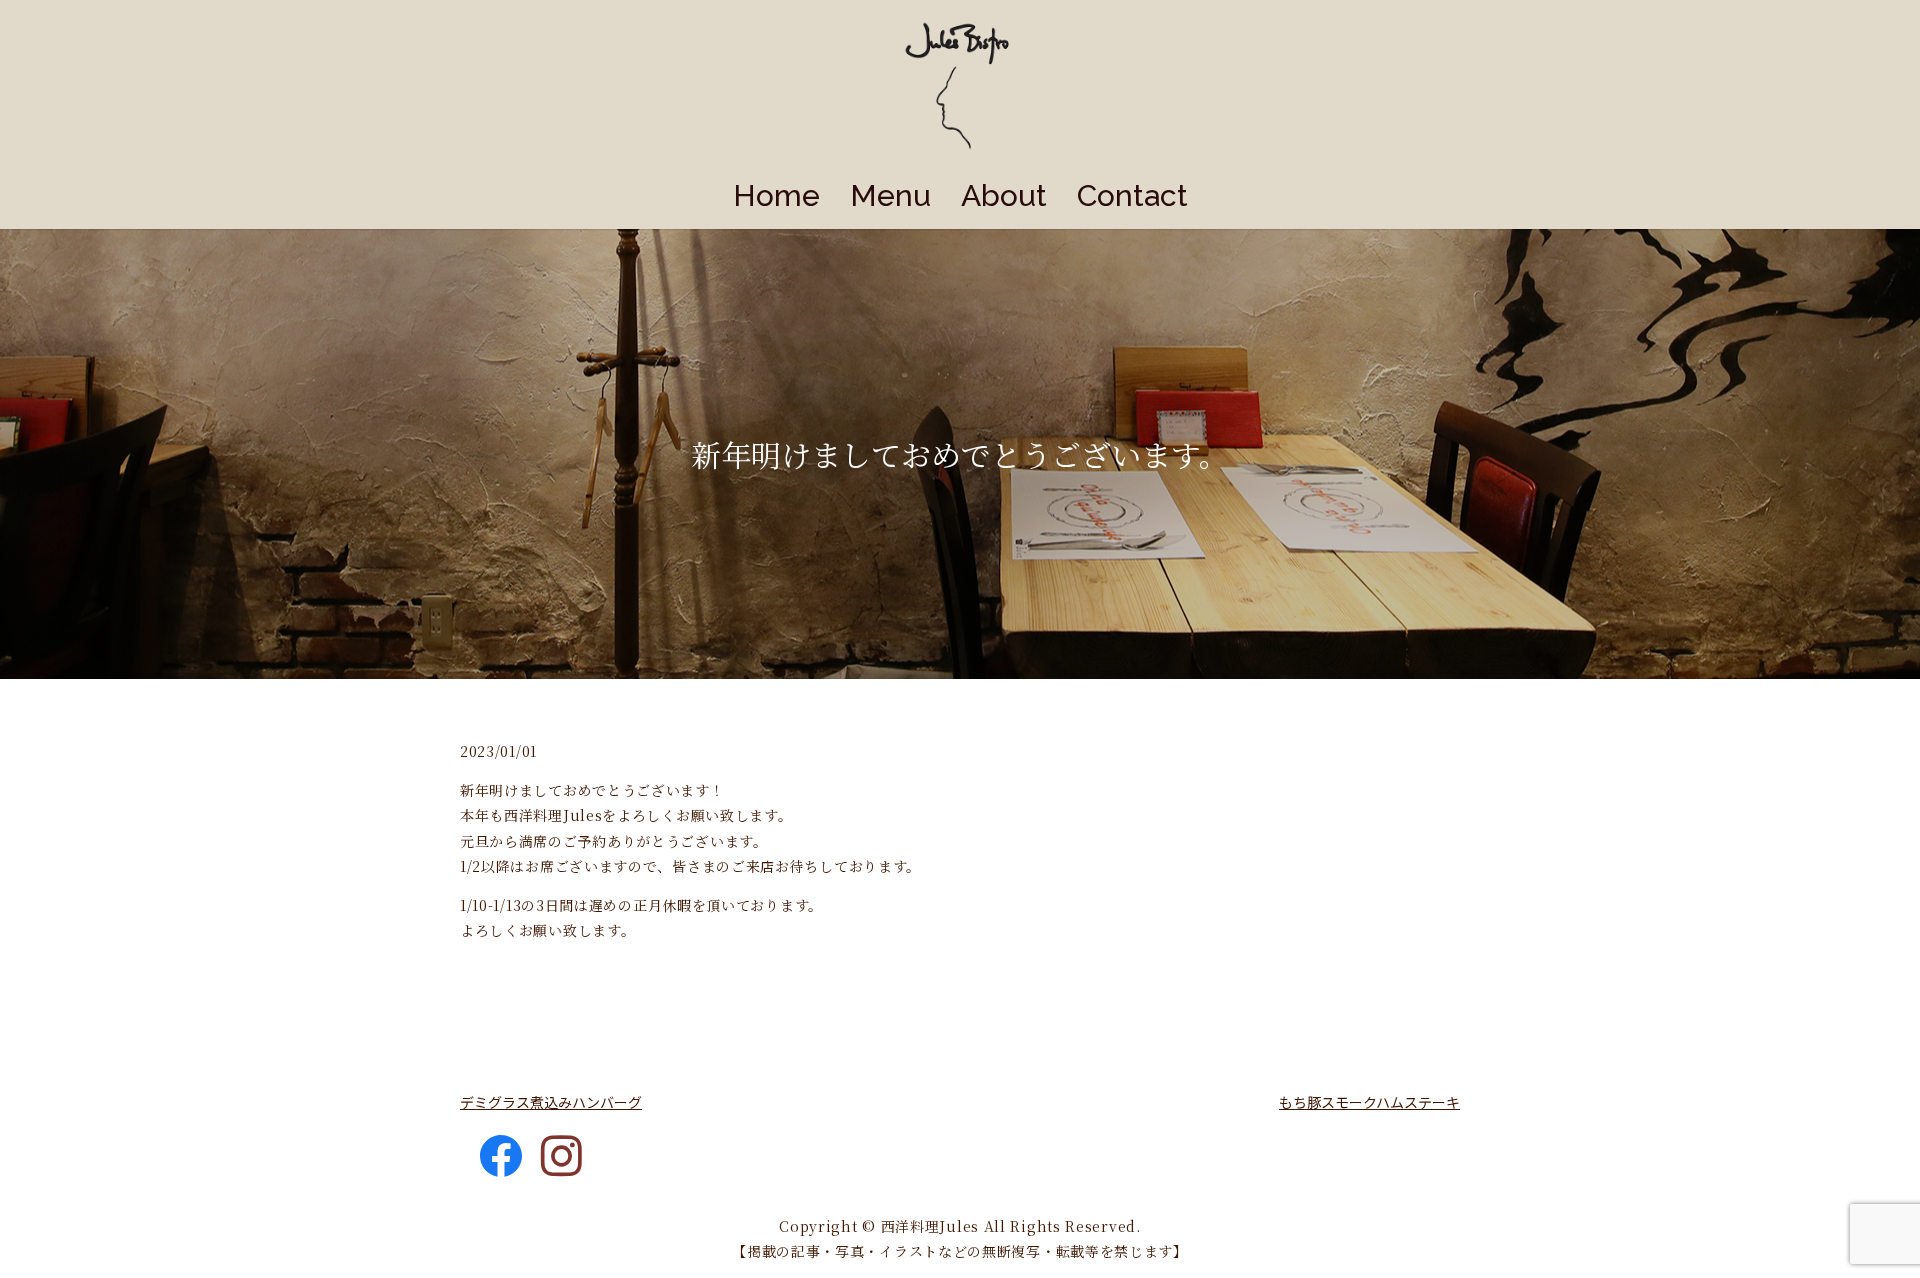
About (1004, 195)
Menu (890, 195)
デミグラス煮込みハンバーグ (551, 1102)
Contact (1132, 195)
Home (776, 195)
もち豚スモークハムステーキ (1369, 1102)
